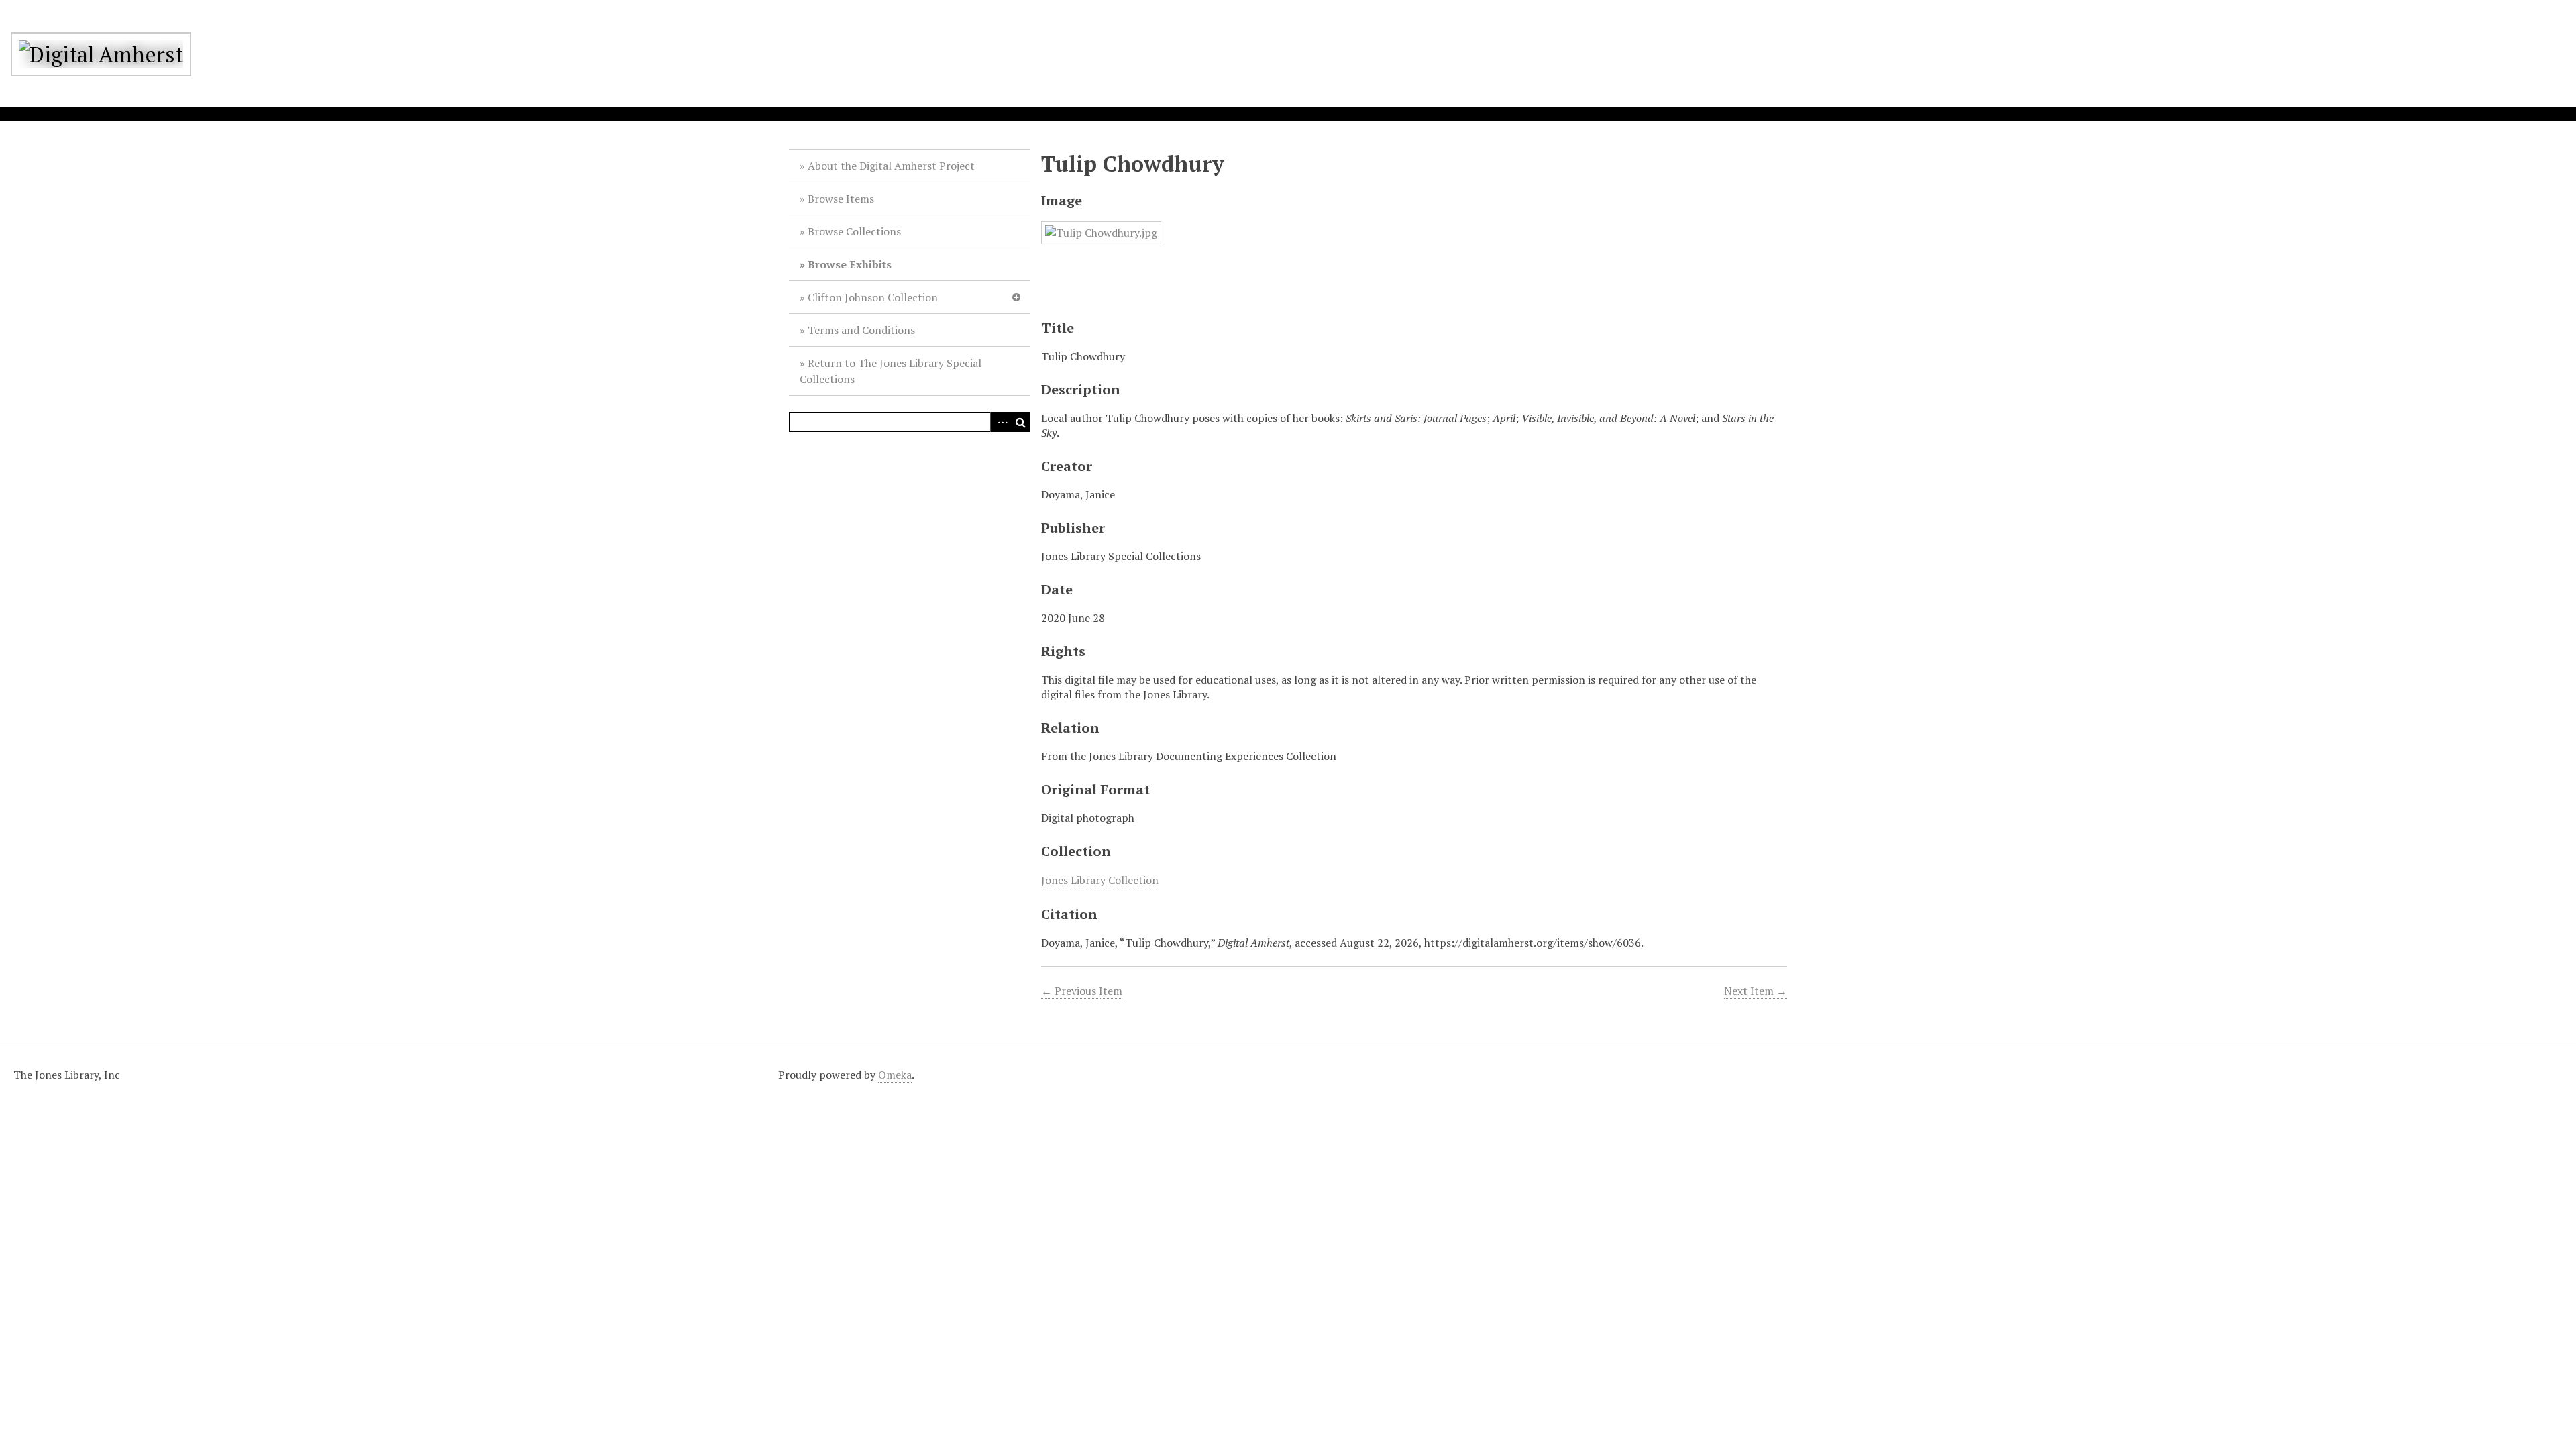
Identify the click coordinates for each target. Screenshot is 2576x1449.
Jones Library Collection (1100, 880)
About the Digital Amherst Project (891, 166)
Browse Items (841, 199)
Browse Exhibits (850, 264)
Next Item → (1756, 991)
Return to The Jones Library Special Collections (891, 371)
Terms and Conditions (861, 330)
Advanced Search (1000, 422)
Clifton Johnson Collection (873, 297)
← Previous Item (1082, 991)
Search (1020, 422)
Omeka (895, 1075)
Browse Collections (854, 231)
